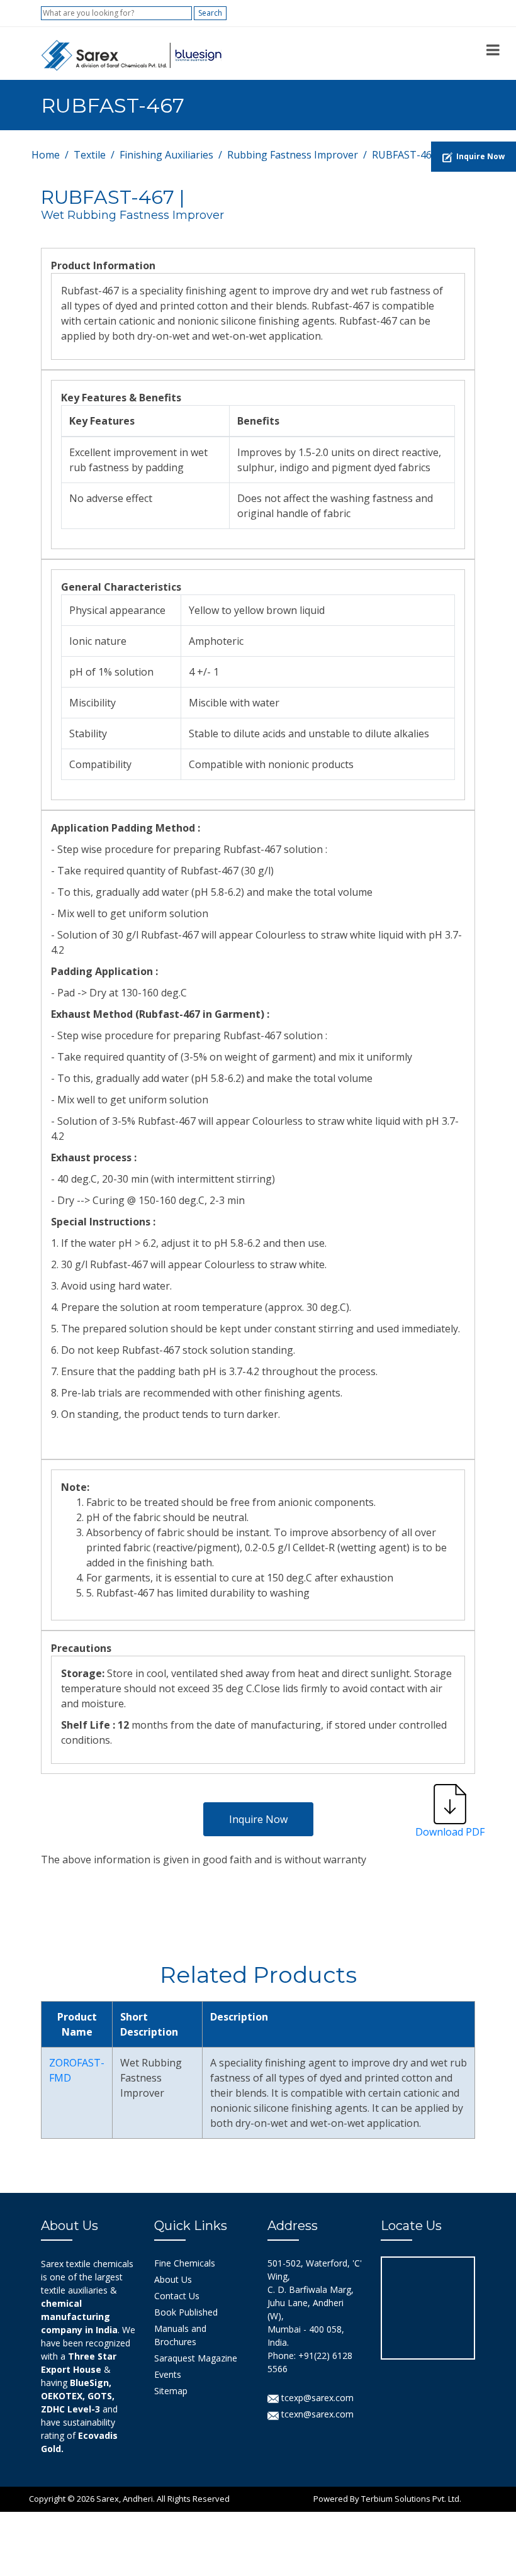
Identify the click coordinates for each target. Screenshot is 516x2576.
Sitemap (171, 2391)
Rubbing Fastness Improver (293, 155)
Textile (90, 155)
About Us (173, 2279)
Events (168, 2374)
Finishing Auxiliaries (166, 155)
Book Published (186, 2312)
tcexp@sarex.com (316, 2398)
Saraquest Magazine (196, 2358)
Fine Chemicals (185, 2263)
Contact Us (177, 2296)
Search (210, 13)
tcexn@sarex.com (316, 2414)
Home (46, 155)
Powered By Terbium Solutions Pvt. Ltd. (387, 2499)
